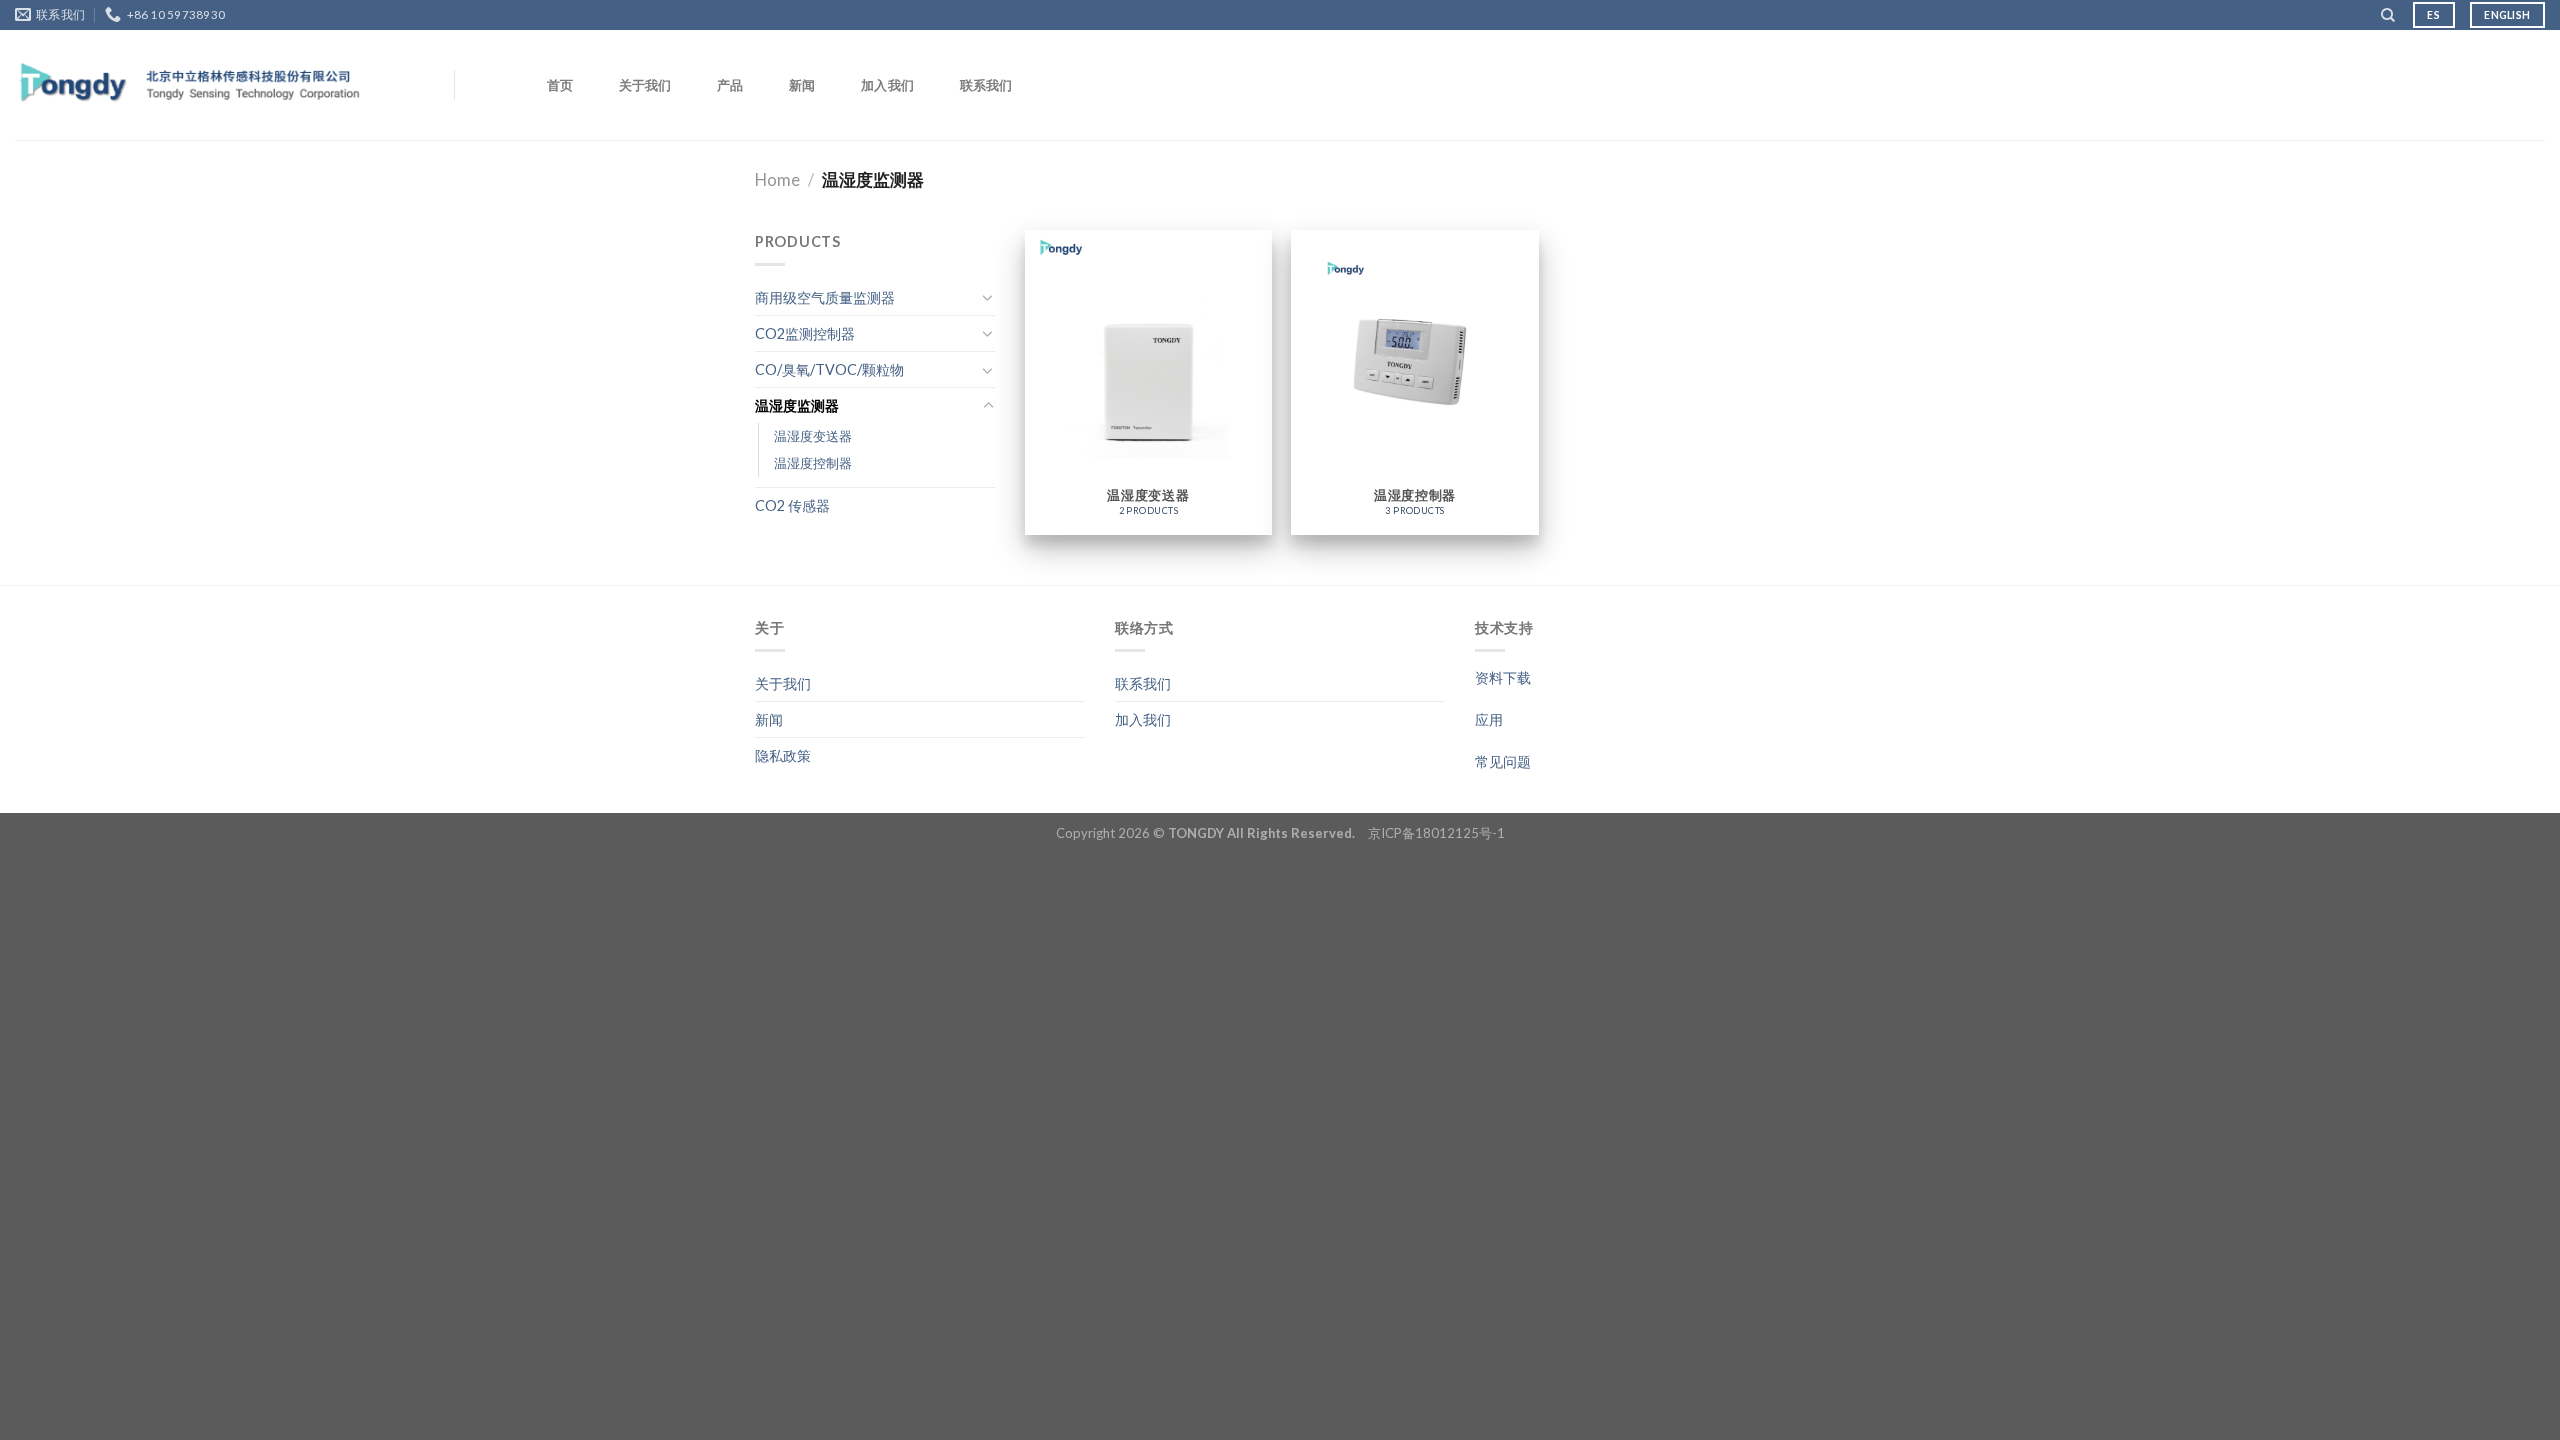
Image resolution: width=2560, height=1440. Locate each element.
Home (777, 180)
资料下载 (1503, 677)
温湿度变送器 (813, 436)
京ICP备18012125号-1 (1436, 833)
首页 (560, 85)
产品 (730, 85)
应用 (1489, 719)
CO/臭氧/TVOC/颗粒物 (829, 369)
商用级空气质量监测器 (825, 297)
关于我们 (645, 85)
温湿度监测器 (797, 405)
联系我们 (986, 85)
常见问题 (1503, 761)
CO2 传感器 (792, 505)
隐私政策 (783, 755)
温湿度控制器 (813, 463)
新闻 (802, 85)
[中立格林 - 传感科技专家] (191, 85)
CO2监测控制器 (805, 333)
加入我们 (887, 85)
